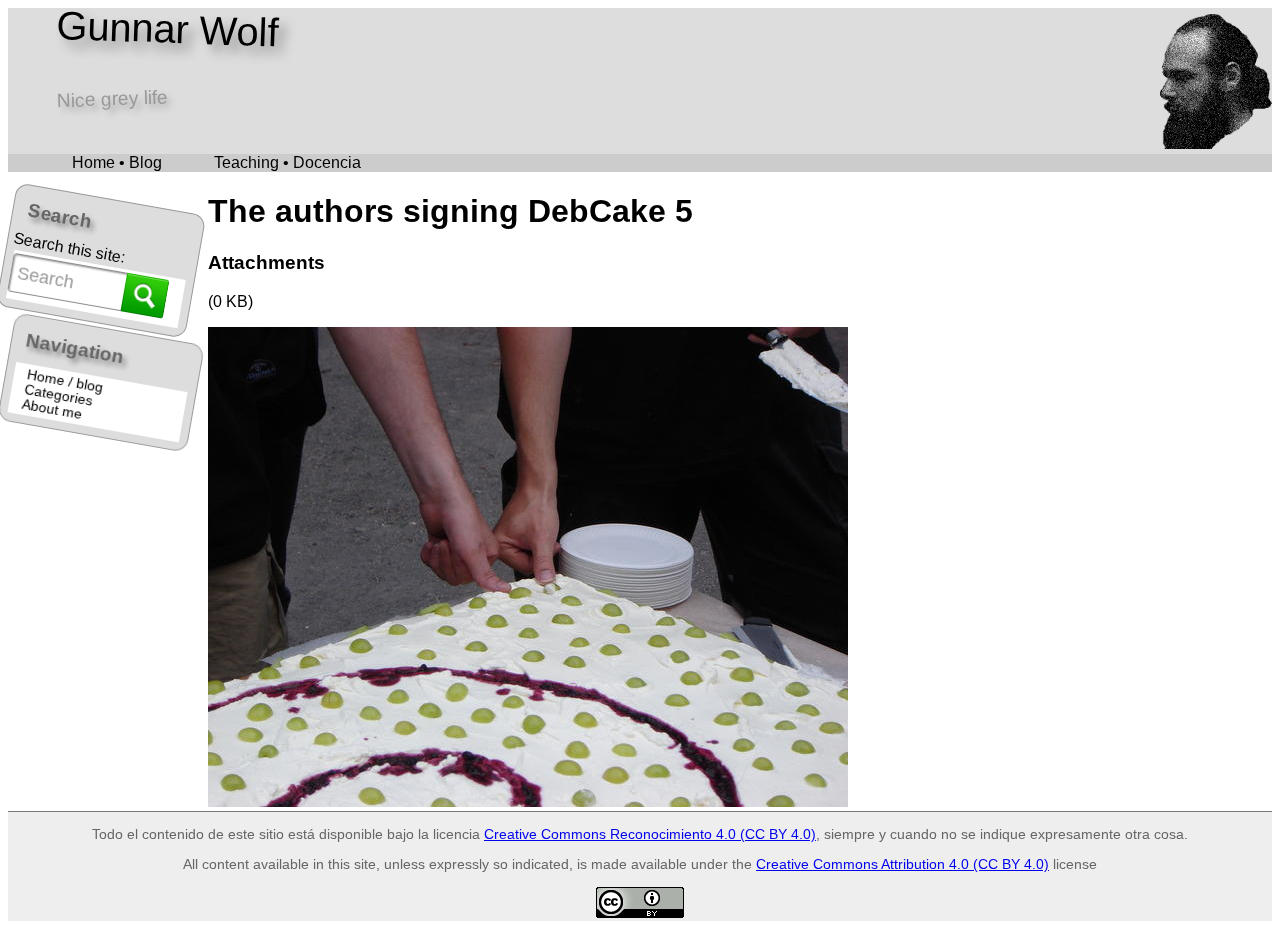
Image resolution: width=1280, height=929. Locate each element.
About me (52, 409)
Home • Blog (117, 162)
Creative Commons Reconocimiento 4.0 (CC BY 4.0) (650, 834)
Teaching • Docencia (287, 162)
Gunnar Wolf (167, 29)
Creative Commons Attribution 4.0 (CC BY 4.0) (902, 864)
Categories (59, 395)
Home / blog (65, 381)
